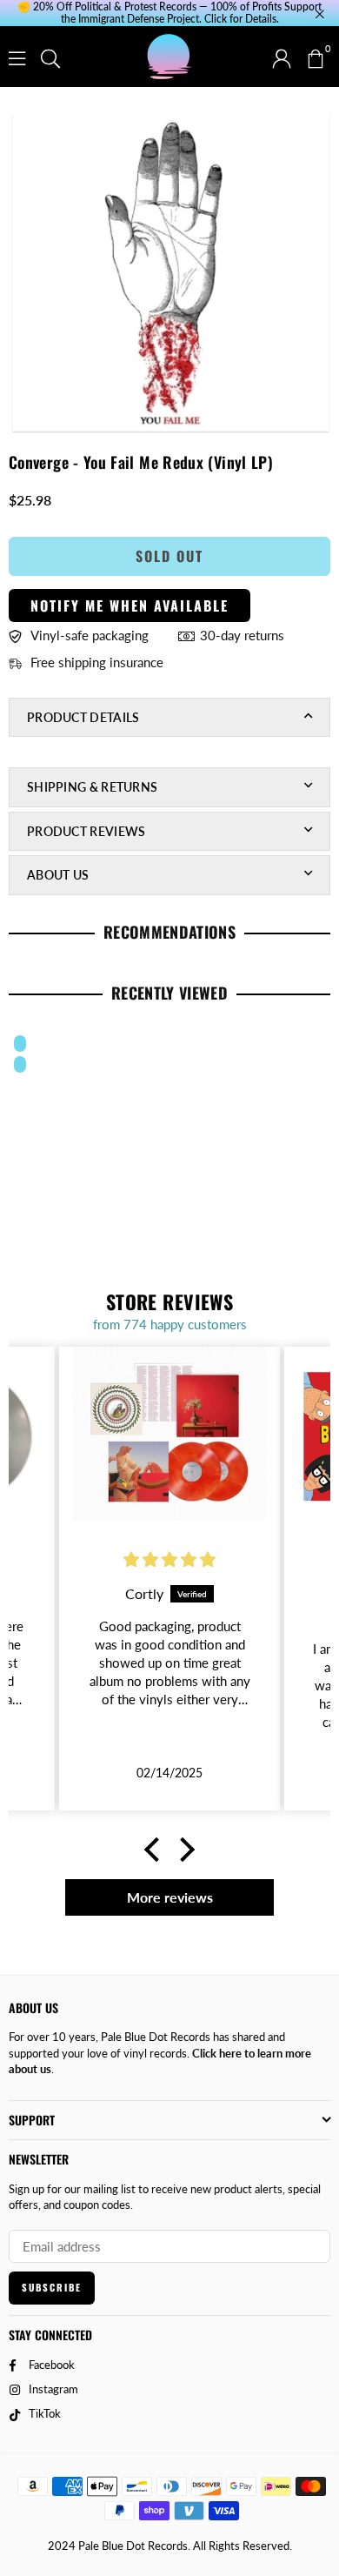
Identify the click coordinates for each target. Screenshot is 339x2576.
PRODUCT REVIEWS (86, 831)
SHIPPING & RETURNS (92, 787)
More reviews (170, 1897)
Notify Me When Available (130, 606)
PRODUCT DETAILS (83, 717)
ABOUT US (58, 875)
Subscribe (52, 2287)
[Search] (50, 57)
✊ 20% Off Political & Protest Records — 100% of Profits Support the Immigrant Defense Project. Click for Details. (169, 13)
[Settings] (282, 57)
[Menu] (17, 57)
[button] (315, 57)
